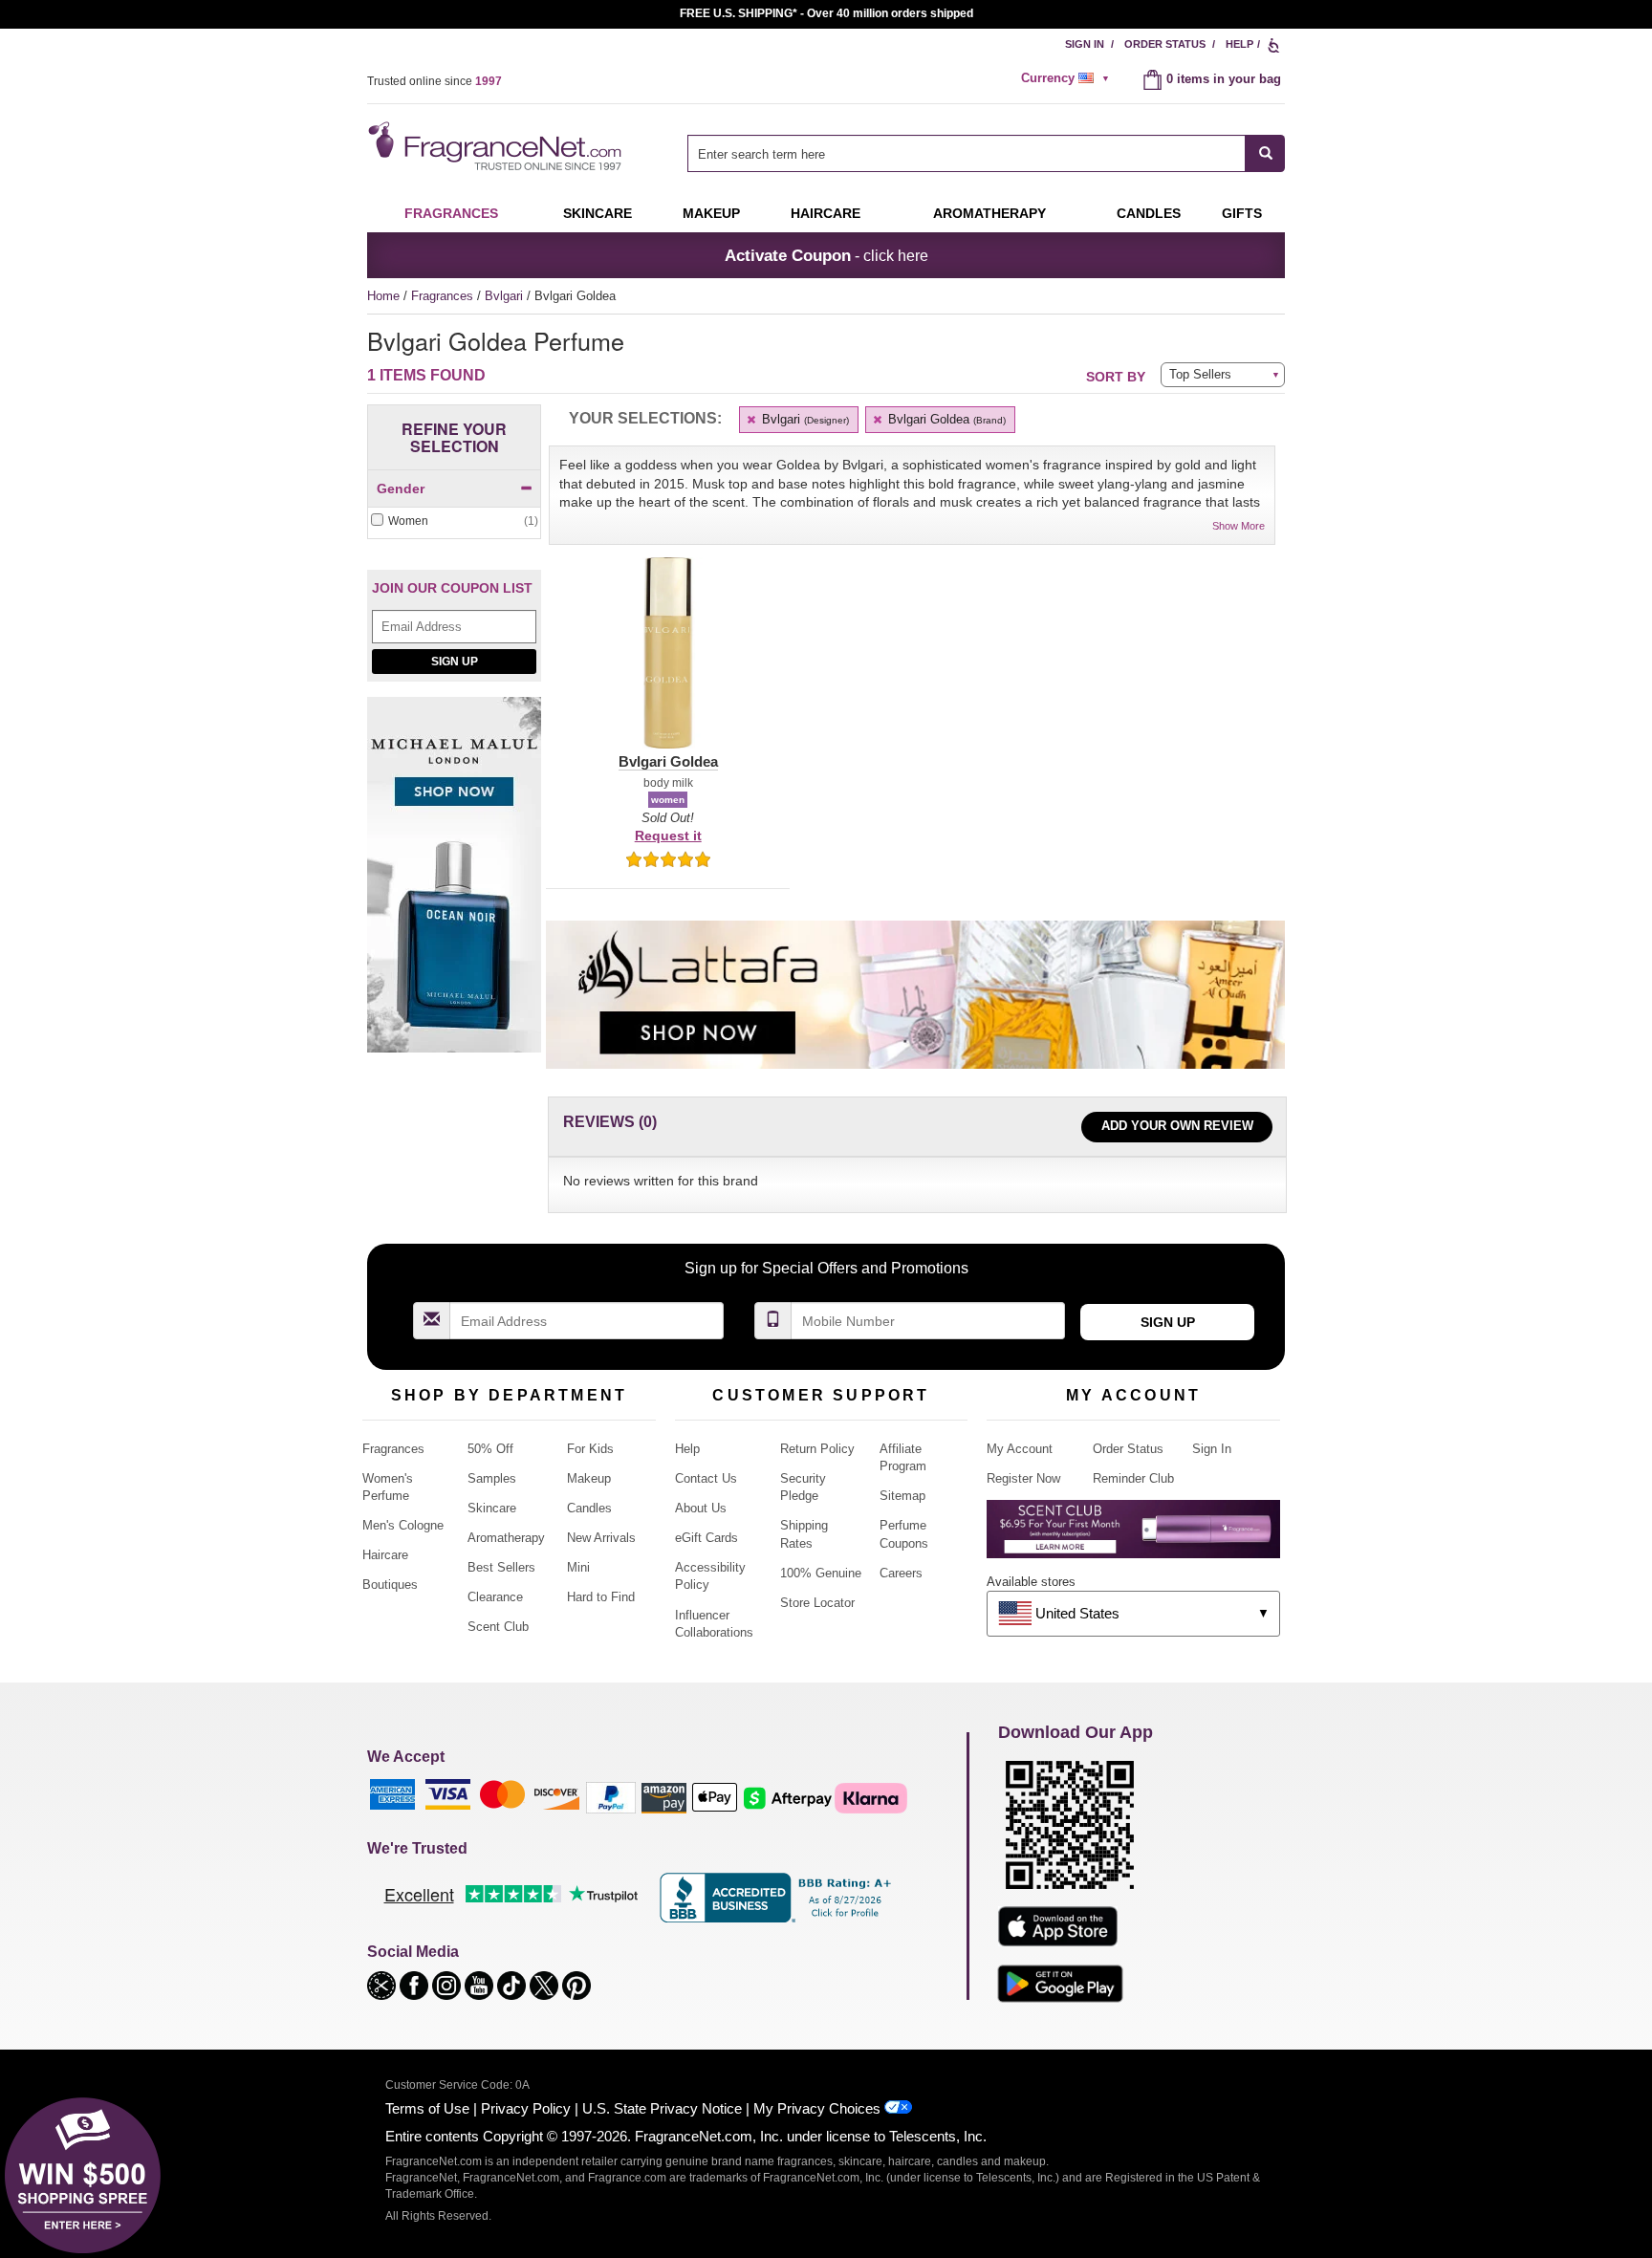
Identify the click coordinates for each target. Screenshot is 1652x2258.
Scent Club (498, 1627)
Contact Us (706, 1478)
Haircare (826, 213)
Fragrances (451, 213)
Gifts (1242, 213)
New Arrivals (601, 1538)
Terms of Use (427, 2108)
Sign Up (455, 662)
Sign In (1085, 44)
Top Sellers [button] (1200, 374)
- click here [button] (826, 255)
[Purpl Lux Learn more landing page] (1133, 1536)
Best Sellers (501, 1567)
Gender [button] (401, 489)
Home (383, 296)
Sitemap (902, 1496)
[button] (668, 664)
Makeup (711, 213)
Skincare (598, 213)
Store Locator (817, 1603)
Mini (578, 1567)
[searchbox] (967, 153)
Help (1239, 44)
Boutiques (390, 1585)
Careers (901, 1573)
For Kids (590, 1449)
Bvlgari (506, 296)
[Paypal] (611, 1797)
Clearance (495, 1597)
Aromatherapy (506, 1538)
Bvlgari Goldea (945, 419)
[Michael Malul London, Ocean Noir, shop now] (454, 885)
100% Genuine (821, 1573)
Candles (589, 1508)
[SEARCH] (1265, 153)
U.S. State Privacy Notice (662, 2108)
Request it (668, 836)
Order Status (1165, 44)
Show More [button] (1239, 526)
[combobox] (986, 153)
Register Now (1023, 1478)
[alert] (1068, 78)
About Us (701, 1508)
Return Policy (817, 1449)
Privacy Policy (526, 2108)
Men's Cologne (403, 1525)
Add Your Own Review (1177, 1126)
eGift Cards (706, 1538)
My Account (1020, 1449)
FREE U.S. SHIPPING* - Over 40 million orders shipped (826, 13)
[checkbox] (454, 521)
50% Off (490, 1449)
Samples (492, 1478)
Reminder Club (1133, 1478)
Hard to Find (601, 1597)
